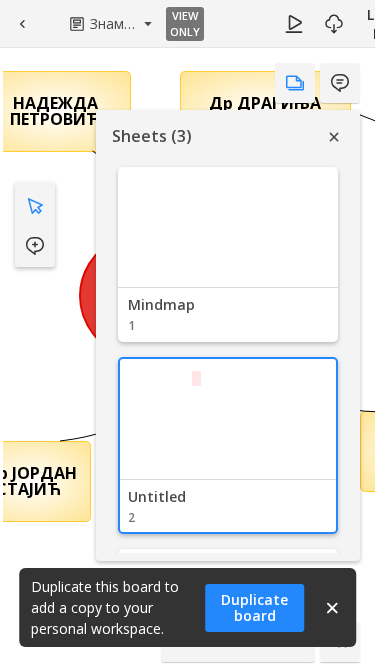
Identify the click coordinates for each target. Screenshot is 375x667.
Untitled (157, 496)
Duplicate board (254, 607)
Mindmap (161, 304)
